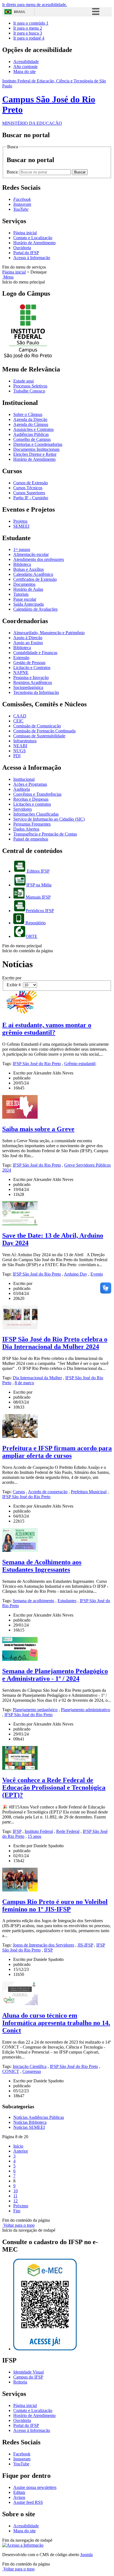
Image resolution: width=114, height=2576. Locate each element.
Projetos (20, 521)
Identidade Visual (28, 2372)
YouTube (21, 2464)
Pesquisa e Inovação (31, 677)
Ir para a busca (28, 33)
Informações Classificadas (36, 814)
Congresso (32, 2071)
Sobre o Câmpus (28, 414)
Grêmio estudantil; (80, 1064)
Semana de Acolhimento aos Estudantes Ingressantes (42, 1566)
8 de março (24, 1383)
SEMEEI (21, 526)
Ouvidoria (22, 248)
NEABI (20, 746)
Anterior (21, 2151)
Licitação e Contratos (32, 668)
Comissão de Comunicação (37, 726)
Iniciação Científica (30, 2066)
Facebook (22, 2454)
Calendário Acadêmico (33, 574)
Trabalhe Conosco (29, 391)
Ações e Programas (30, 784)
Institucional (24, 779)
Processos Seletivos (30, 386)
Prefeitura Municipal (89, 1492)
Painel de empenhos (31, 839)
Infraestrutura (25, 741)
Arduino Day (76, 1274)
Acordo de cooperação (48, 1492)
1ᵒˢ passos (22, 549)
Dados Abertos (26, 829)
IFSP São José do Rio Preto (37, 1064)
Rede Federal (68, 1831)
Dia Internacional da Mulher (37, 1378)
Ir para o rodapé (29, 38)
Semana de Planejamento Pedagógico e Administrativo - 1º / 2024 (55, 1675)
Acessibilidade (26, 62)
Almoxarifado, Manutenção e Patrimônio (49, 633)
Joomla (86, 2555)
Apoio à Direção (28, 638)
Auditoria (22, 789)
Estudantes (67, 1601)
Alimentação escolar (31, 554)
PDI (17, 756)
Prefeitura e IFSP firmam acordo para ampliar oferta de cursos (57, 1452)
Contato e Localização (33, 238)
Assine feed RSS (28, 2502)
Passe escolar (25, 599)
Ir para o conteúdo (31, 23)
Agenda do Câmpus (31, 424)
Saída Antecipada (28, 604)
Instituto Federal (39, 1831)
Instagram (22, 2459)
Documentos (24, 584)
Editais (19, 2492)
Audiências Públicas (31, 434)
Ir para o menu (28, 28)
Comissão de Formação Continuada (44, 731)
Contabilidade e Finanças (35, 653)
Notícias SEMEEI (29, 2127)
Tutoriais (21, 594)
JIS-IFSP (85, 1945)
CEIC (18, 721)
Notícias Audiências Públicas (39, 2117)
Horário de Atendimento (34, 243)
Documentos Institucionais (36, 449)
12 (15, 2201)
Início (18, 2146)
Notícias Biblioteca (30, 2122)
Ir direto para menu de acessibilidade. (35, 5)
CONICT (11, 2071)
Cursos (19, 1492)
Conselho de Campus (32, 439)
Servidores (23, 809)
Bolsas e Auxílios (28, 569)
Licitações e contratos (32, 804)
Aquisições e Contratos (33, 429)
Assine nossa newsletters (35, 2487)
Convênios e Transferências (37, 794)
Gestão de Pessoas (29, 663)
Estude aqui (24, 381)
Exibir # (15, 985)
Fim (17, 2211)
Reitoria (20, 2382)
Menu (8, 277)
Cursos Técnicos (28, 488)
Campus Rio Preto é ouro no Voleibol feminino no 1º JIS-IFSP (55, 1905)
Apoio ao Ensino (28, 643)
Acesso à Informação (32, 258)
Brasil (20, 12)
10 (15, 2191)
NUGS (20, 751)
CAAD (20, 716)
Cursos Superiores (29, 493)
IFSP (17, 1831)
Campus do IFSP (28, 2377)
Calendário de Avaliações (35, 609)
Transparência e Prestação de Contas (45, 834)
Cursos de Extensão (31, 483)
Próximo (21, 2206)
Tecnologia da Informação (36, 692)
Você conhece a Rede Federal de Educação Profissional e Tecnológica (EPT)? (54, 1787)
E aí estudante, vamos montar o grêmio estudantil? (47, 1029)
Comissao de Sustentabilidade (39, 736)
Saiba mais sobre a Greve (38, 1129)
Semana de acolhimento (33, 1601)
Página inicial (25, 233)
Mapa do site (24, 71)
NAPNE (21, 672)
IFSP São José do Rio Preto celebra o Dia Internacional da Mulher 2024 (55, 1343)
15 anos (34, 1836)
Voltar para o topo (18, 2225)
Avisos (19, 2497)
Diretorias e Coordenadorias (38, 444)
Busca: (13, 172)
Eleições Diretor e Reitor (35, 454)
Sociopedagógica (28, 687)
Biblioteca (22, 564)
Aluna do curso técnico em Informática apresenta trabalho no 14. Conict (56, 2023)
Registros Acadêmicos (33, 682)
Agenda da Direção (30, 419)
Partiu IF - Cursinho (31, 498)
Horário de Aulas (28, 589)
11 (15, 2196)
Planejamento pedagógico (35, 1710)
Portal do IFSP (26, 253)
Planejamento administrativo (85, 1710)
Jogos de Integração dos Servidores (43, 1945)
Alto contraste (25, 67)
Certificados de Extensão (35, 579)
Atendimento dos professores (39, 559)
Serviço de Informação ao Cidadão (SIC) (49, 819)
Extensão (21, 658)
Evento (97, 1274)
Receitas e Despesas (31, 799)
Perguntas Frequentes (32, 824)
